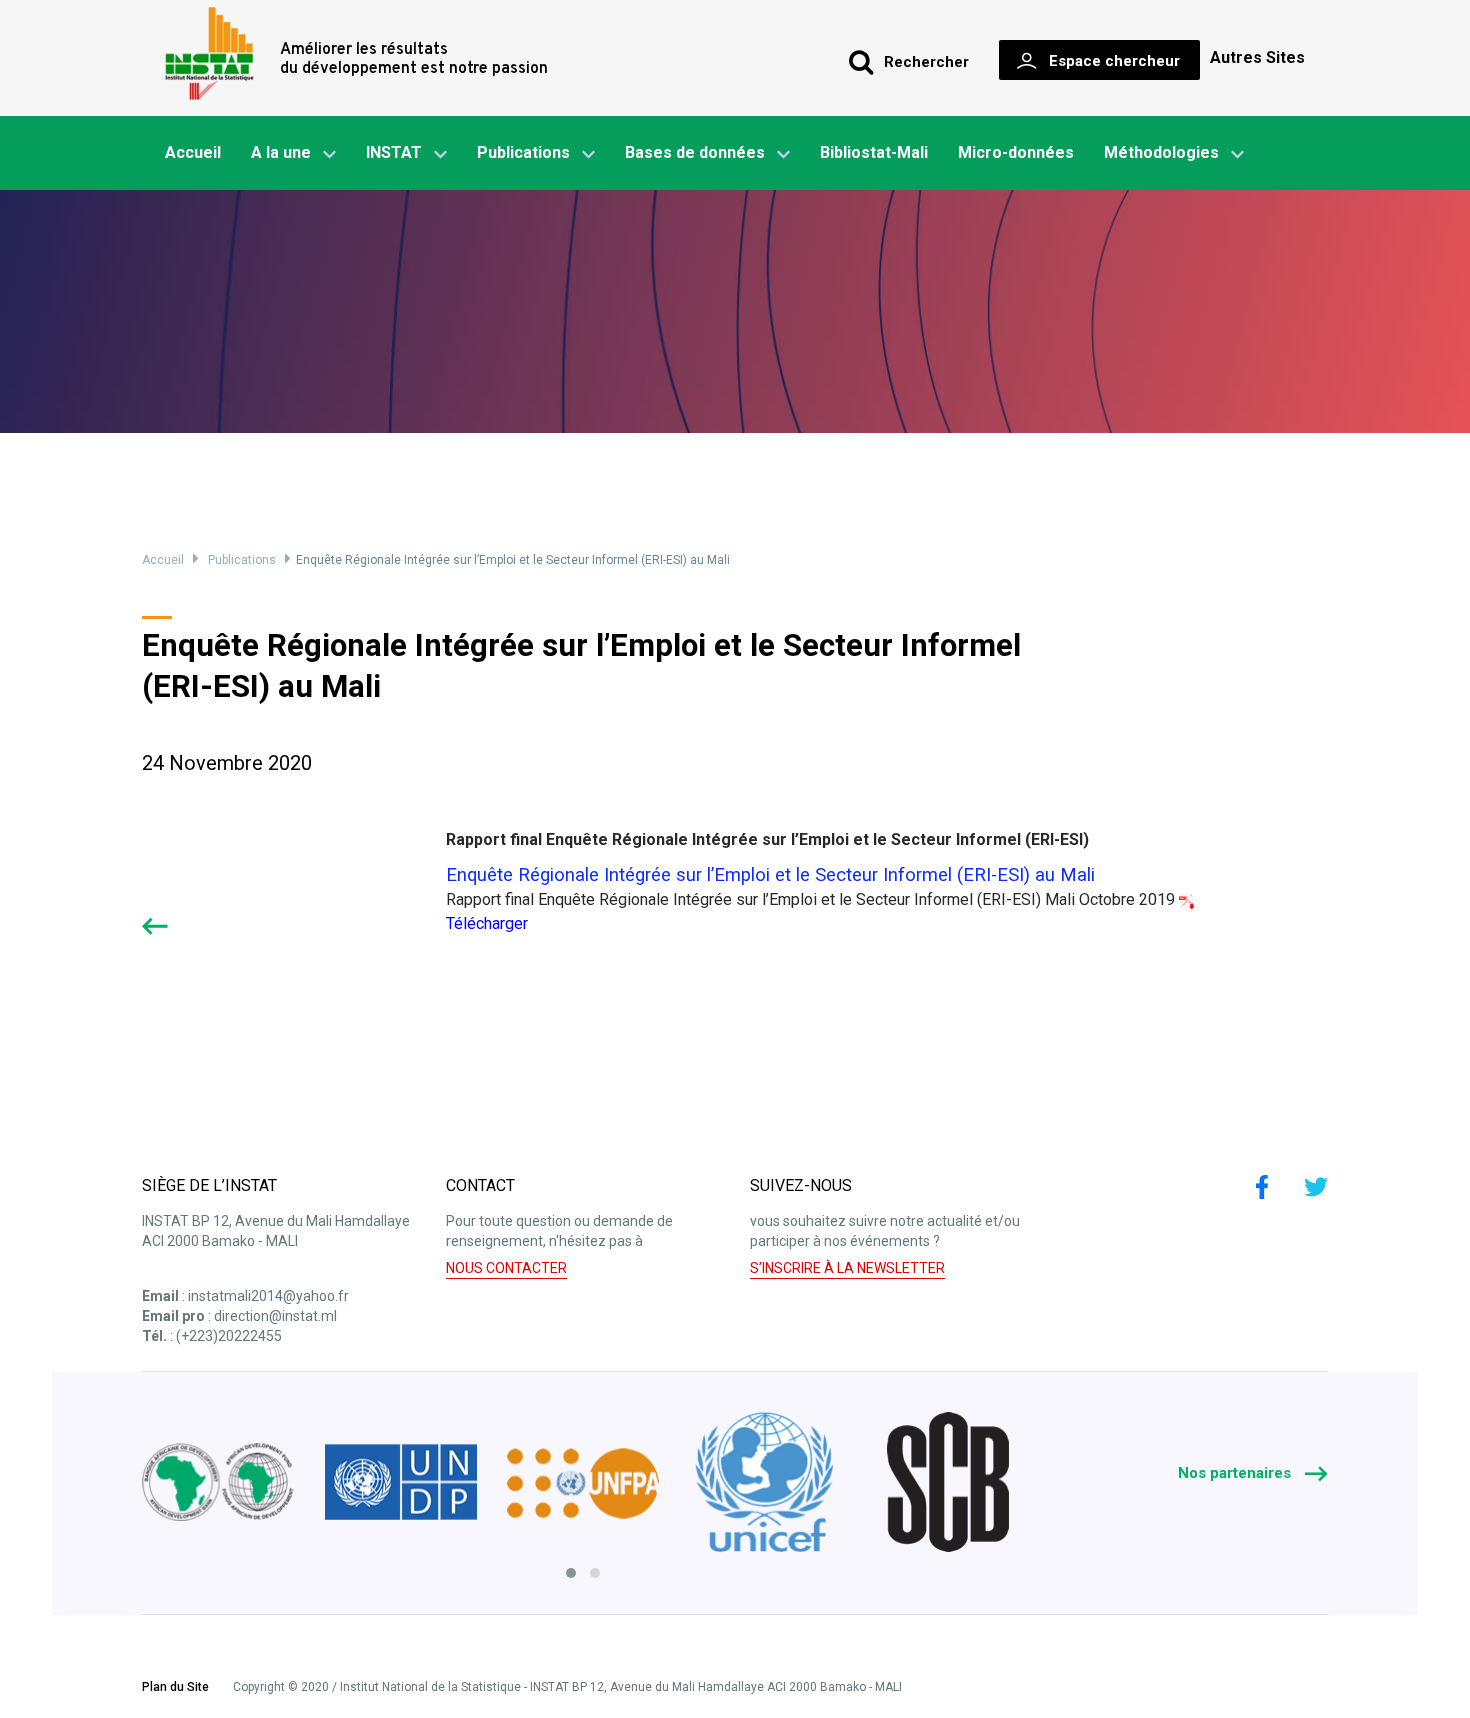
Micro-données (1016, 152)
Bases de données (695, 152)
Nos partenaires (1236, 1473)
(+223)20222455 (229, 1336)
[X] (1316, 1187)
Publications (523, 152)
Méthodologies (1161, 152)
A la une (281, 152)
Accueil (193, 152)
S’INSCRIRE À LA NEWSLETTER (847, 1268)
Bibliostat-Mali (874, 152)
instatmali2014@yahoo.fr (268, 1296)
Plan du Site (175, 1688)
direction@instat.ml (275, 1316)
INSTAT (394, 152)
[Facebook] (1262, 1187)
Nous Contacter (506, 1268)
